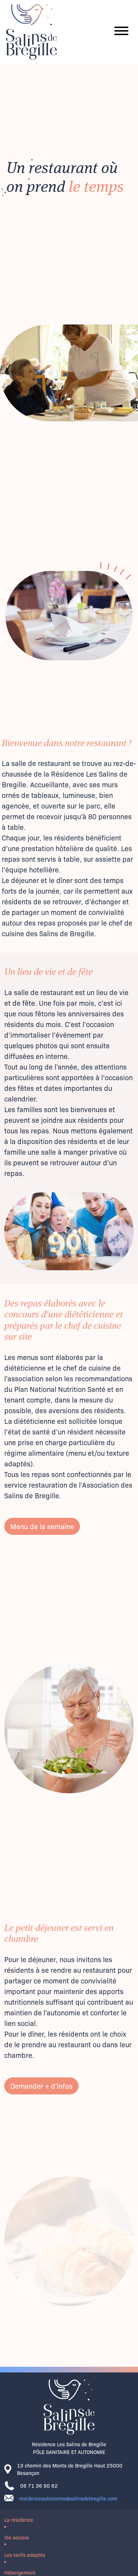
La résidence (19, 2519)
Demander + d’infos (41, 2086)
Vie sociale (17, 2537)
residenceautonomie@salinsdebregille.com (68, 2498)
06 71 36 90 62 (39, 2485)
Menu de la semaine (42, 1526)
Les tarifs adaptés (25, 2555)
